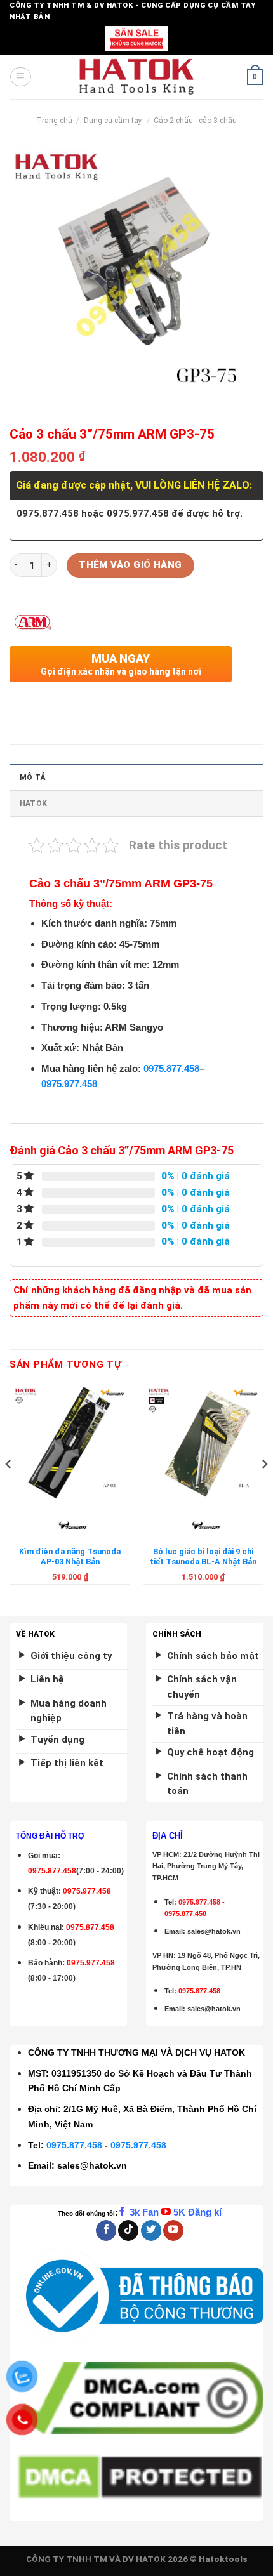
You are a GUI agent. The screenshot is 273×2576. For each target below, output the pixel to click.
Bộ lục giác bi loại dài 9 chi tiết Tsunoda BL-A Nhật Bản (203, 1556)
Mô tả (32, 777)
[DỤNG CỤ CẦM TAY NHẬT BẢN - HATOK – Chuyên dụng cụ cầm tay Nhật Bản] (137, 77)
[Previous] (9, 1490)
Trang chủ (54, 121)
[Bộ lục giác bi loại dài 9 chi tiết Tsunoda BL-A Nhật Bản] (203, 1443)
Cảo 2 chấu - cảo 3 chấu (195, 121)
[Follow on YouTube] (173, 2230)
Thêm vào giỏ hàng (130, 565)
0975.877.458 (171, 1069)
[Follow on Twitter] (151, 2230)
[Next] (264, 1490)
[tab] (136, 777)
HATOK (33, 803)
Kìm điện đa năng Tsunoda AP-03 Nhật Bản (70, 1556)
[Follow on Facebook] (106, 2230)
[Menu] (20, 77)
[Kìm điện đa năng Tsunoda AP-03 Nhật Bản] (70, 1443)
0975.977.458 (69, 1084)
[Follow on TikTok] (128, 2230)
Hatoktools (223, 2559)
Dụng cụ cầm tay (113, 121)
